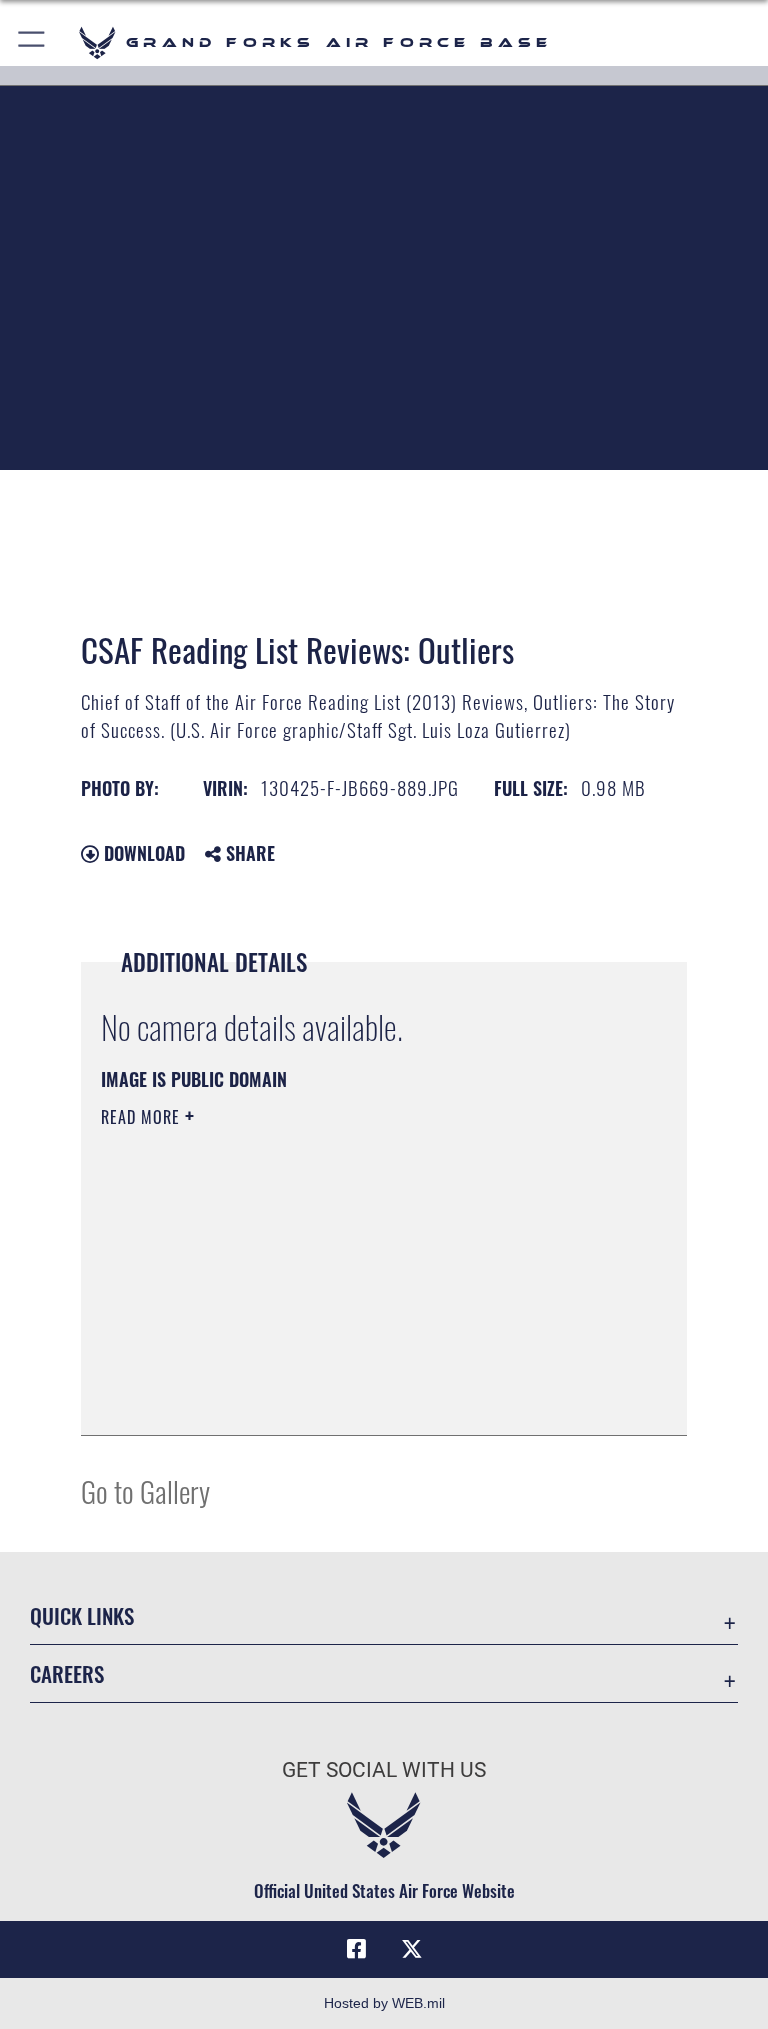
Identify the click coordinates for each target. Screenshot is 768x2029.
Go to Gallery (145, 1490)
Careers (67, 1673)
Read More (143, 1117)
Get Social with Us (384, 1770)
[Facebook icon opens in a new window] (356, 1949)
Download (142, 853)
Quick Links (82, 1615)
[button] (32, 42)
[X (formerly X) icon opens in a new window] (412, 1949)
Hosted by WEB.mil (384, 2003)
